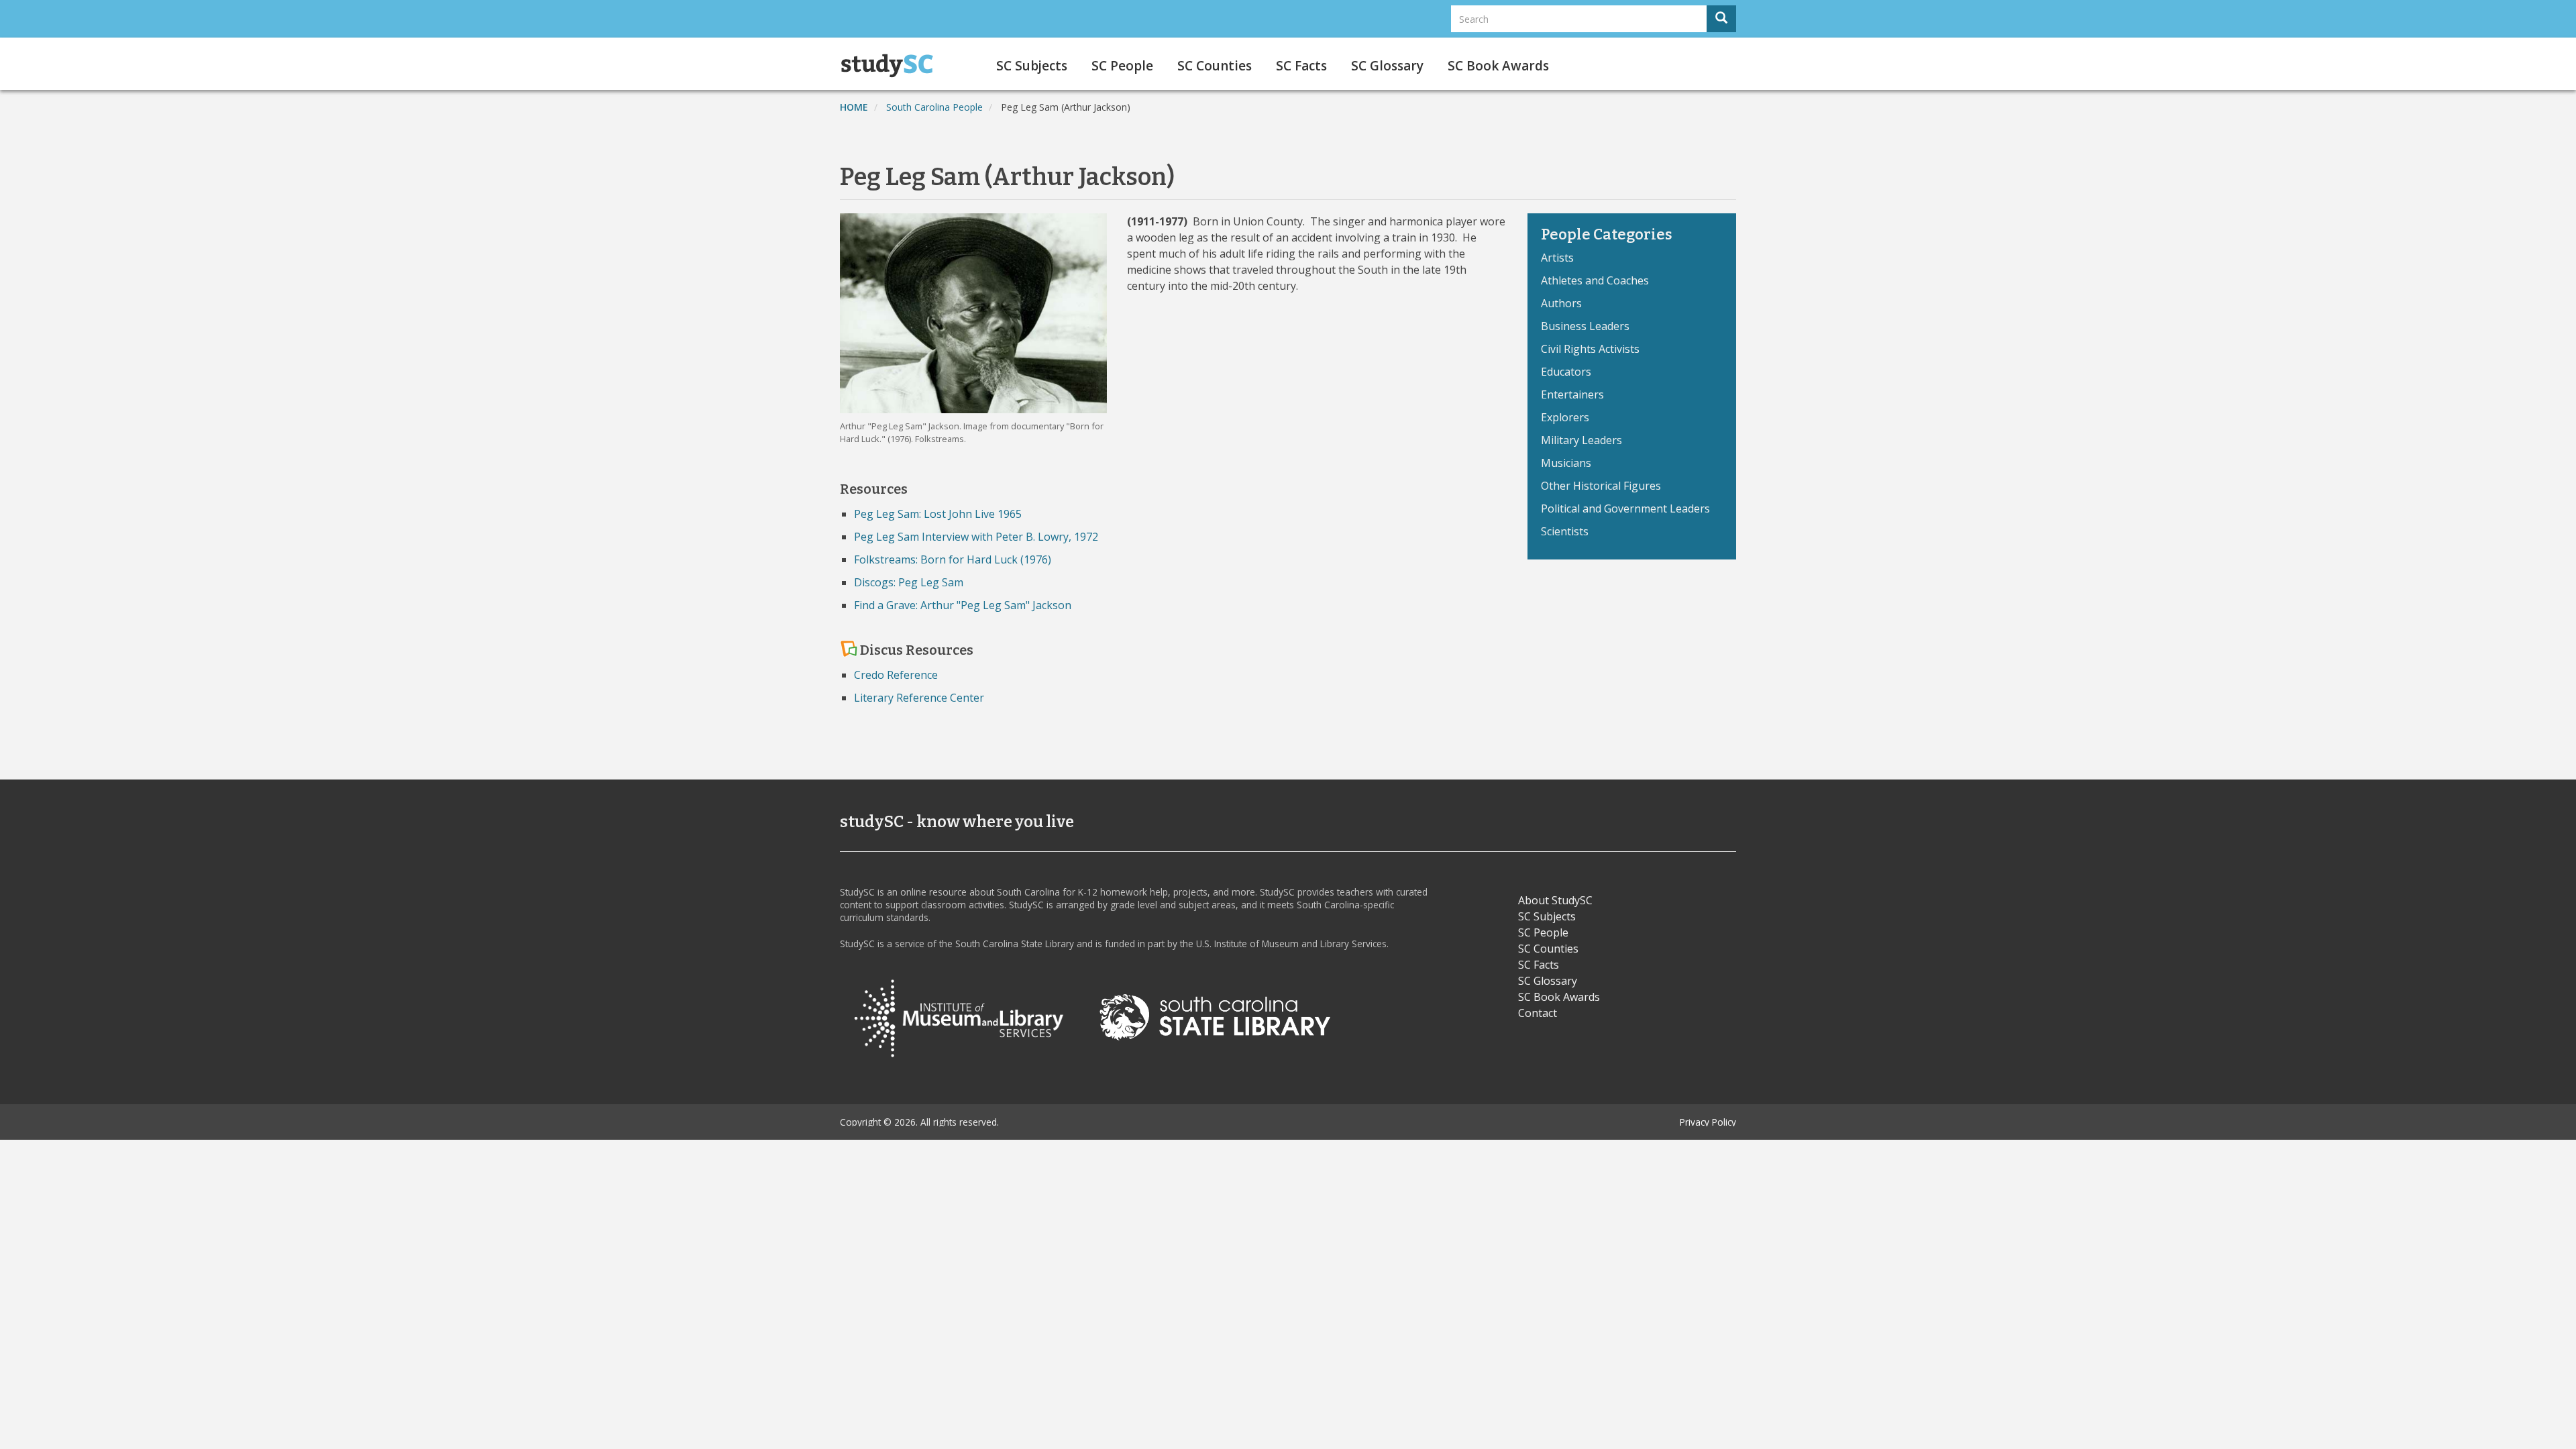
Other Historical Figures (1601, 486)
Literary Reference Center (919, 698)
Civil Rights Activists (1590, 349)
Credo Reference (896, 675)
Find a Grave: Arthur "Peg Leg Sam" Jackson (963, 605)
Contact (1538, 1013)
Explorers (1565, 417)
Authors (1561, 303)
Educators (1566, 372)
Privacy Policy (1708, 1122)
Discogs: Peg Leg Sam (909, 582)
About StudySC (1555, 900)
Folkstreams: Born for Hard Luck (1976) (953, 559)
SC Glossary (1387, 66)
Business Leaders (1585, 326)
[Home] (892, 66)
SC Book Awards (1498, 66)
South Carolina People (934, 107)
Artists (1557, 258)
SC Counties (1215, 66)
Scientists (1565, 531)
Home (854, 107)
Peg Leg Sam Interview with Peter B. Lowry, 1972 (976, 537)
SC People (1122, 66)
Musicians (1566, 463)
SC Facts (1301, 66)
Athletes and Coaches (1595, 280)
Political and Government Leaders (1625, 508)
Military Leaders (1581, 440)
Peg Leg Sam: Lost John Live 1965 (938, 514)
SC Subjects (1032, 66)
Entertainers (1572, 394)
